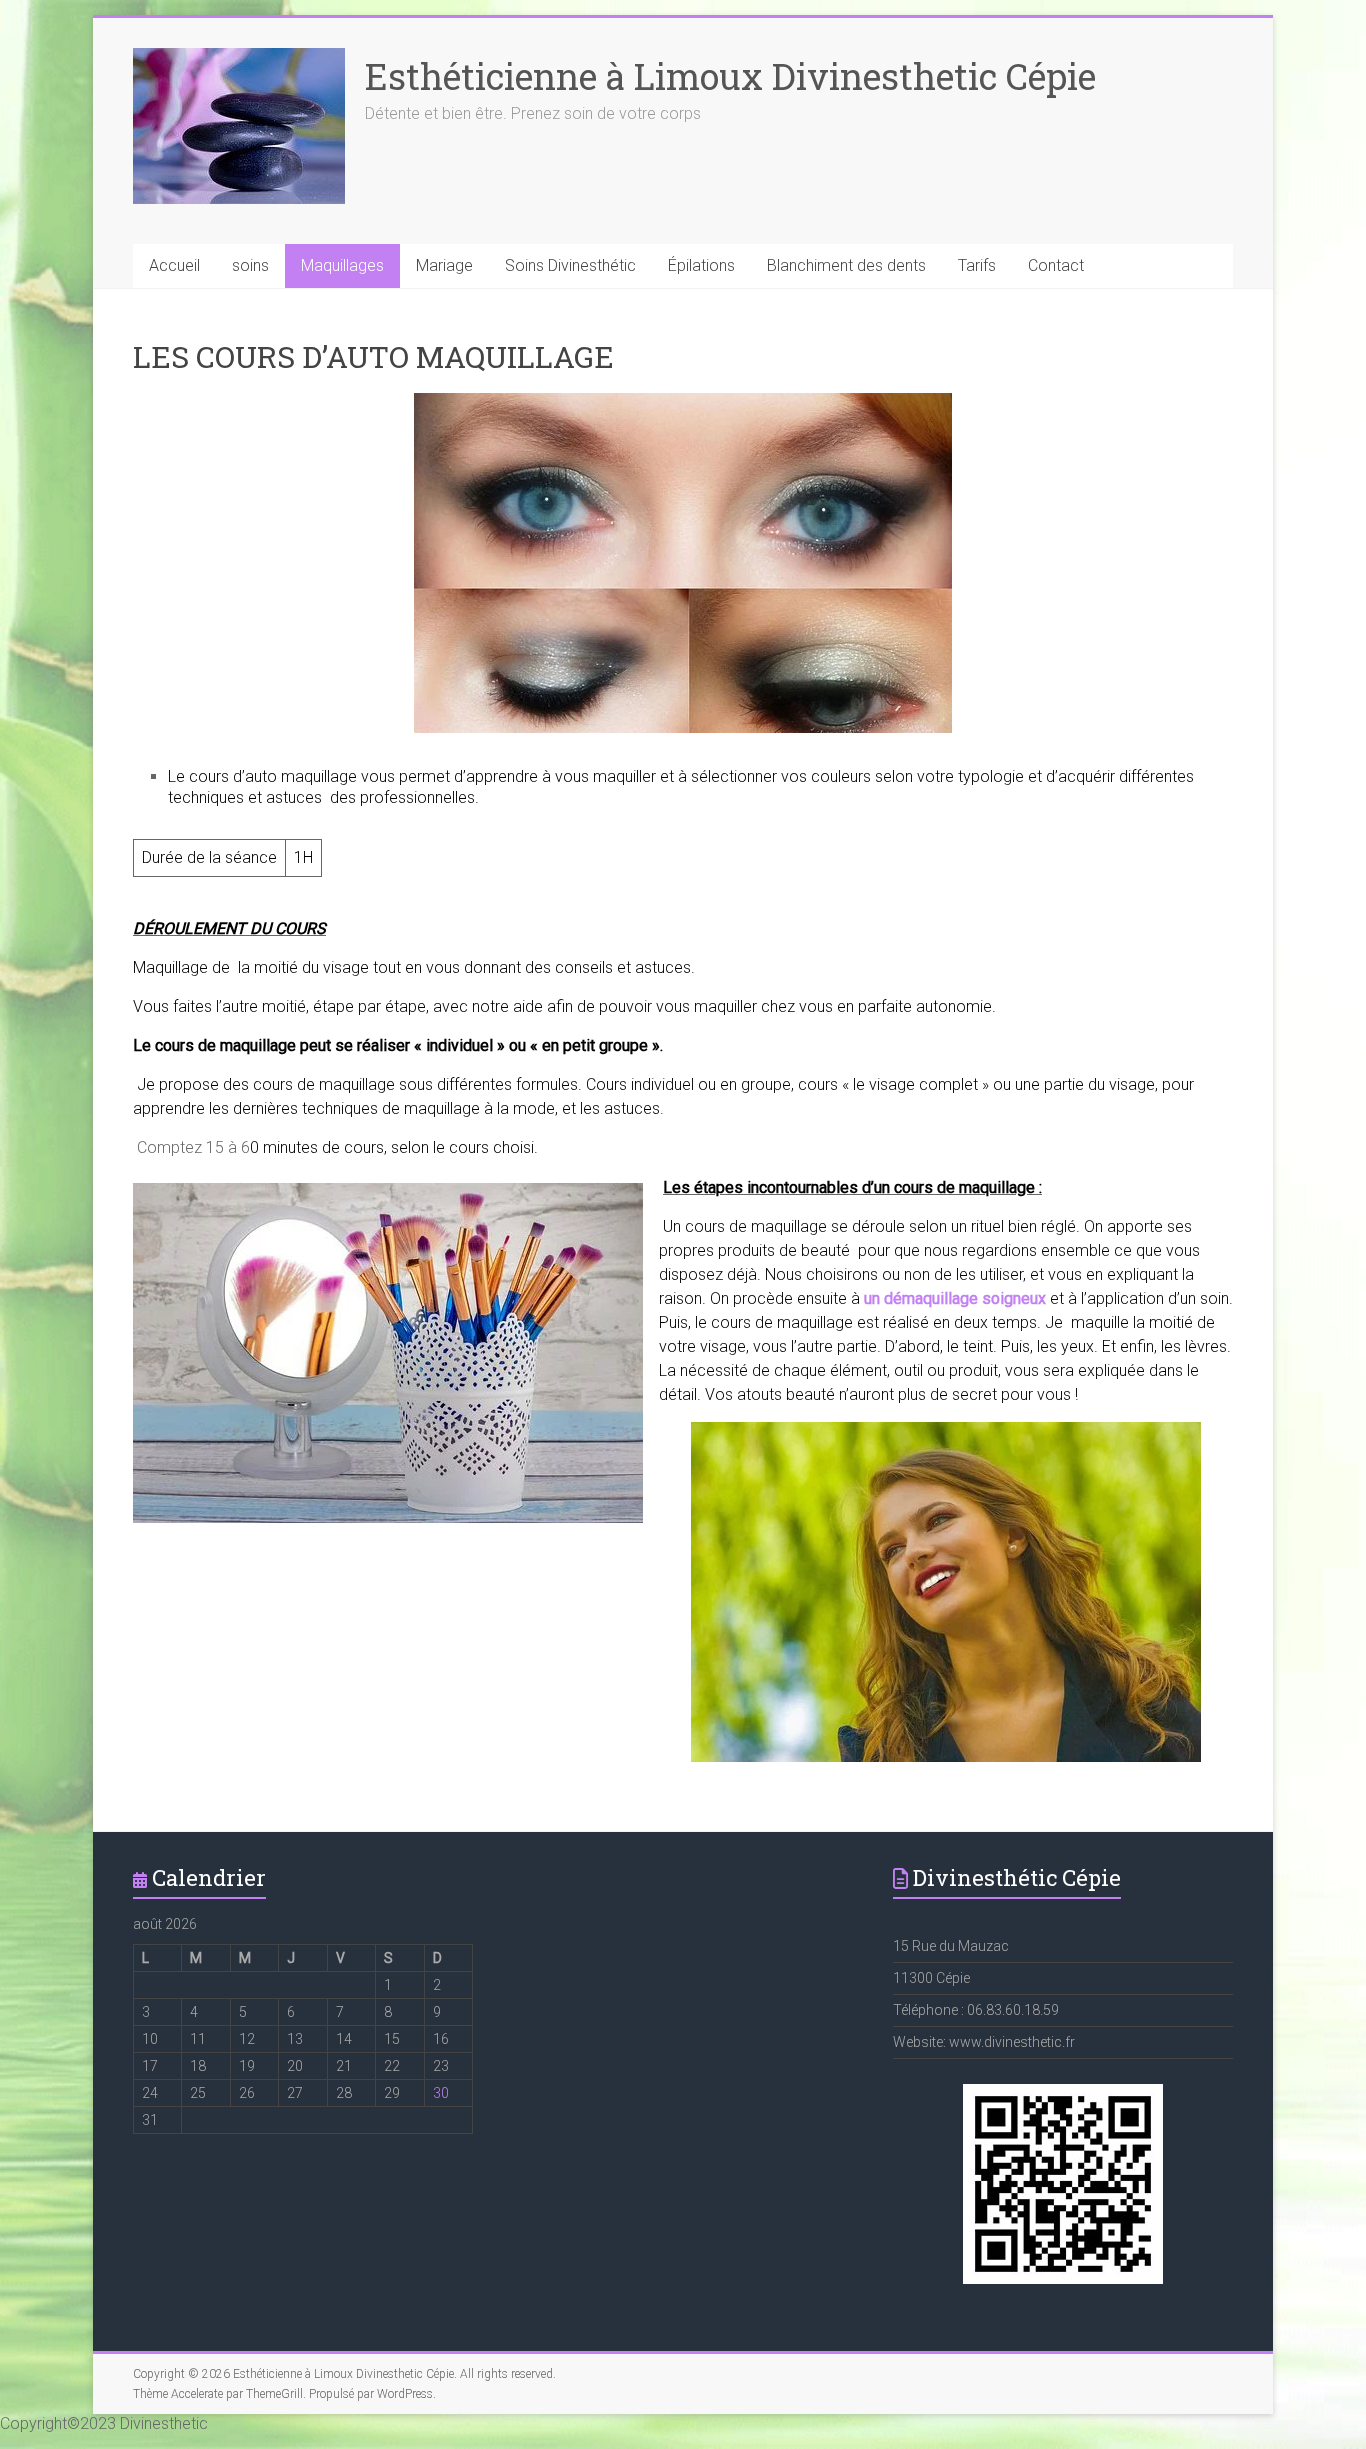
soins (250, 265)
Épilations (701, 265)
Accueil (174, 265)
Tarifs (977, 265)
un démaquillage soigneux (955, 1298)
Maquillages (342, 265)
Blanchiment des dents (846, 265)
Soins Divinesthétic (570, 265)
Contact (1056, 265)
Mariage (444, 265)
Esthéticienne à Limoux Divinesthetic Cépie (730, 76)
